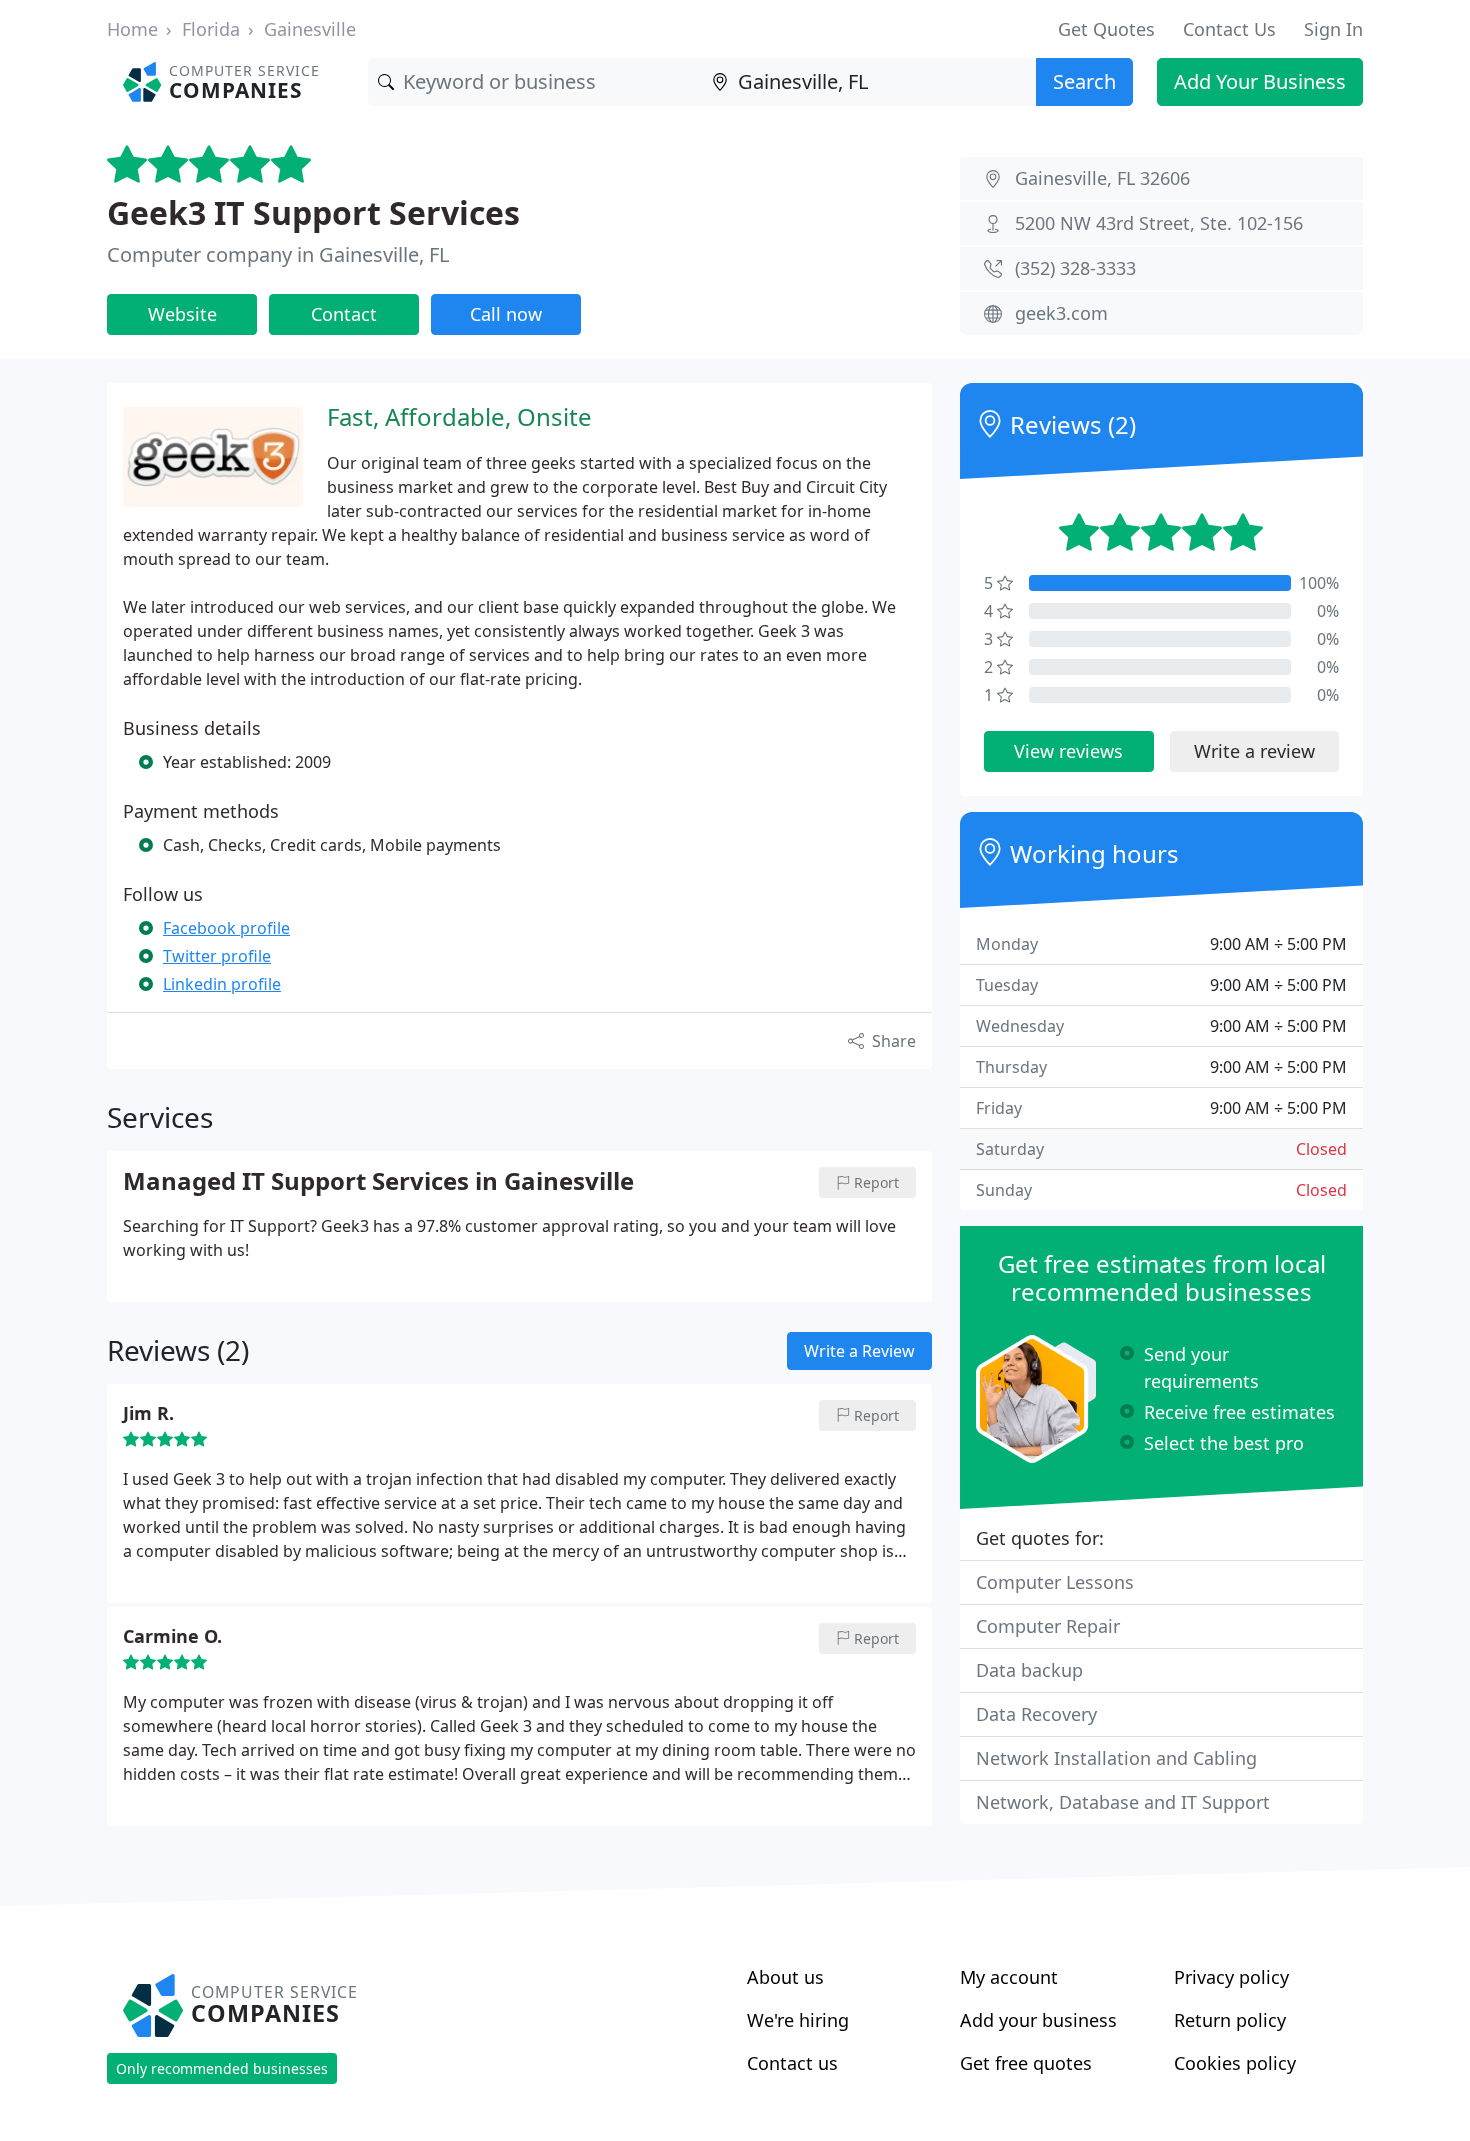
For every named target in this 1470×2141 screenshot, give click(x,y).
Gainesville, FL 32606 (1102, 178)
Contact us (792, 2063)
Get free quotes (1026, 2063)
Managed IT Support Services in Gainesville (378, 1182)
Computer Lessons (1055, 1582)
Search (1084, 81)
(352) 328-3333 (1075, 268)
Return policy (1230, 2020)
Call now (506, 314)
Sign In (1333, 29)
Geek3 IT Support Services (313, 212)
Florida (211, 29)
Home (132, 29)
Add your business (1038, 2020)
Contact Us (1229, 29)
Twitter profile (217, 956)
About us (785, 1977)
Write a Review (859, 1351)
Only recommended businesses (222, 2068)
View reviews (1068, 751)
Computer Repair (1048, 1626)
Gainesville (310, 29)
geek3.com (1061, 313)
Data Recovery (1036, 1714)
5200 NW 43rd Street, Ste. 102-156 (1159, 223)
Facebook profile (226, 928)
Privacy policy (1231, 1977)
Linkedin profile (222, 984)
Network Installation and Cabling (1116, 1758)
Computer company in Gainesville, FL (278, 254)
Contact (344, 314)
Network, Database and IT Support (1123, 1802)
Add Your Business (1260, 81)
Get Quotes (1106, 29)
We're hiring (798, 2020)
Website (182, 314)
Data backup (1029, 1670)
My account (1009, 1977)
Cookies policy (1235, 2063)
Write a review (1254, 751)
